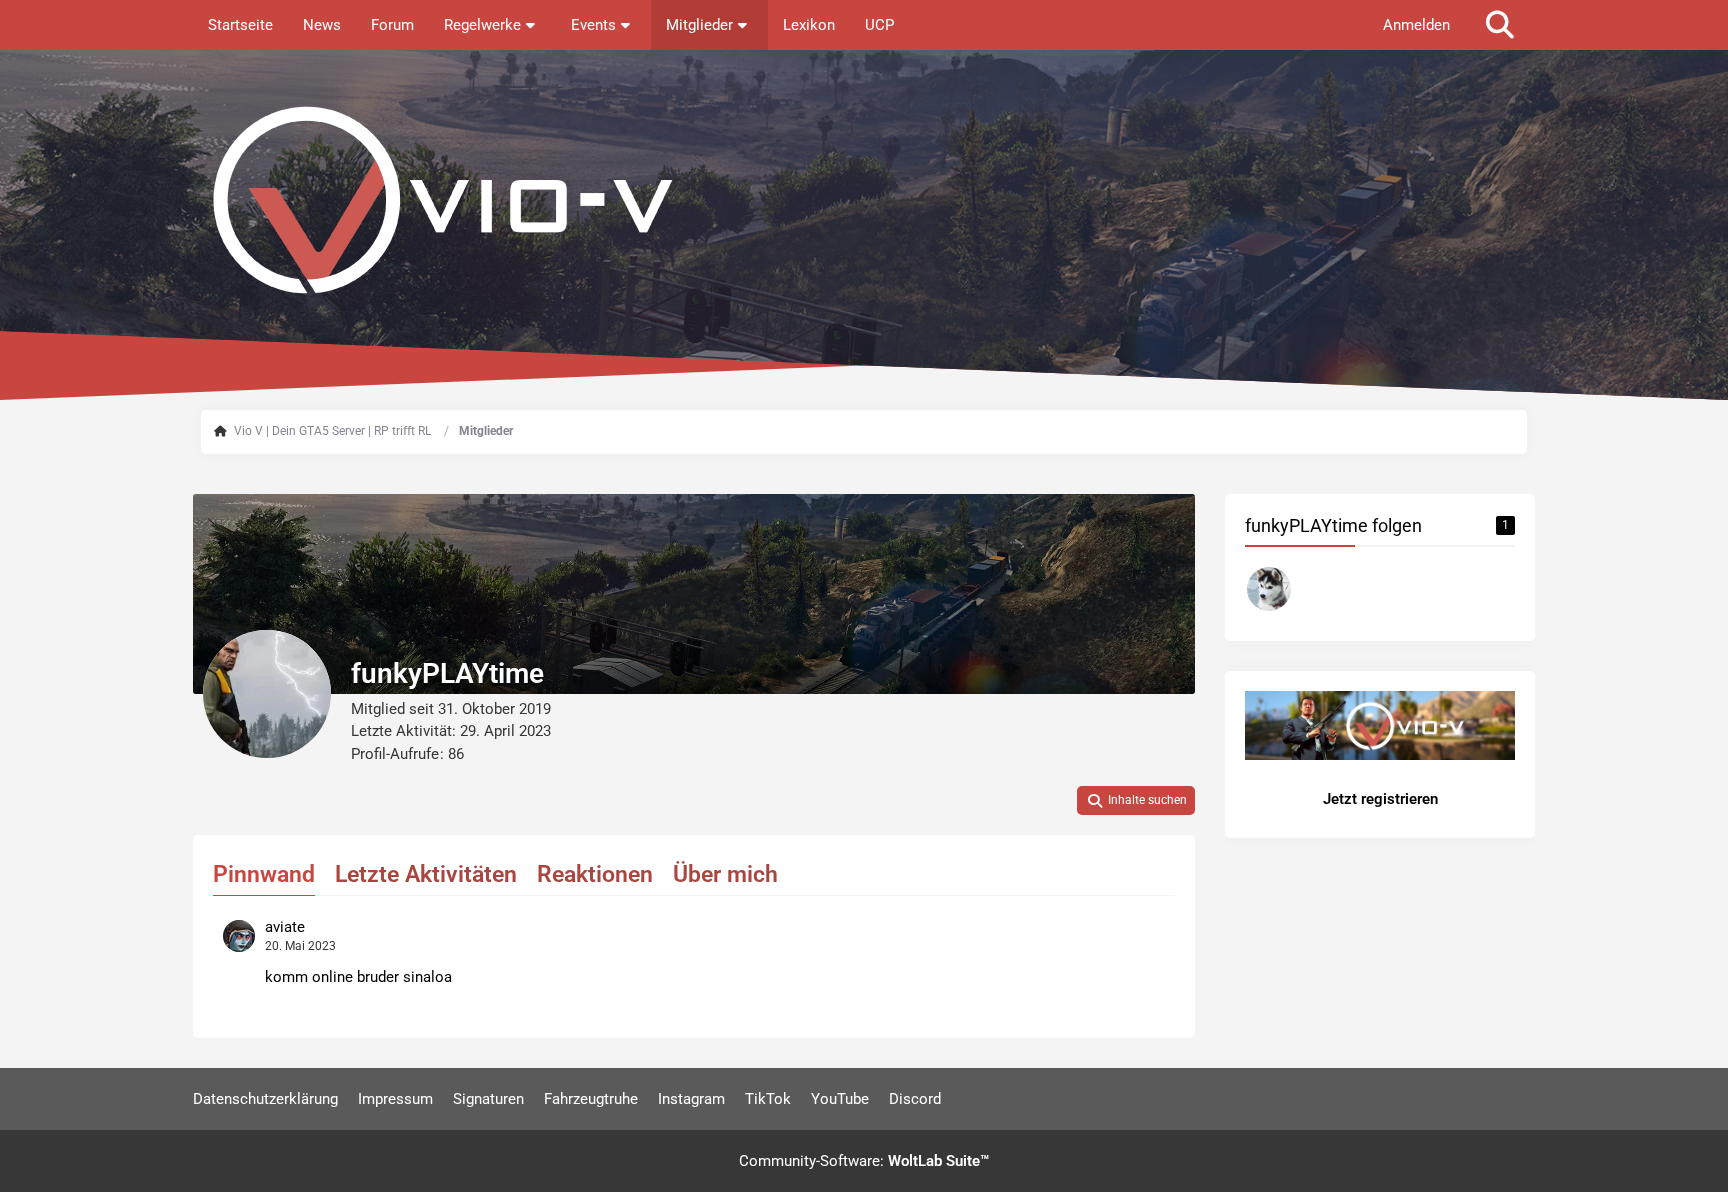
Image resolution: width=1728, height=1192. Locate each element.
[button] (1136, 801)
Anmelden (1416, 25)
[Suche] (1500, 25)
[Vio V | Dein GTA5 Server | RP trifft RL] (864, 200)
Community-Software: (864, 1161)
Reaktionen (595, 874)
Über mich (725, 874)
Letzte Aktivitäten (426, 874)
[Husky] (1269, 589)
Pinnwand (264, 874)
